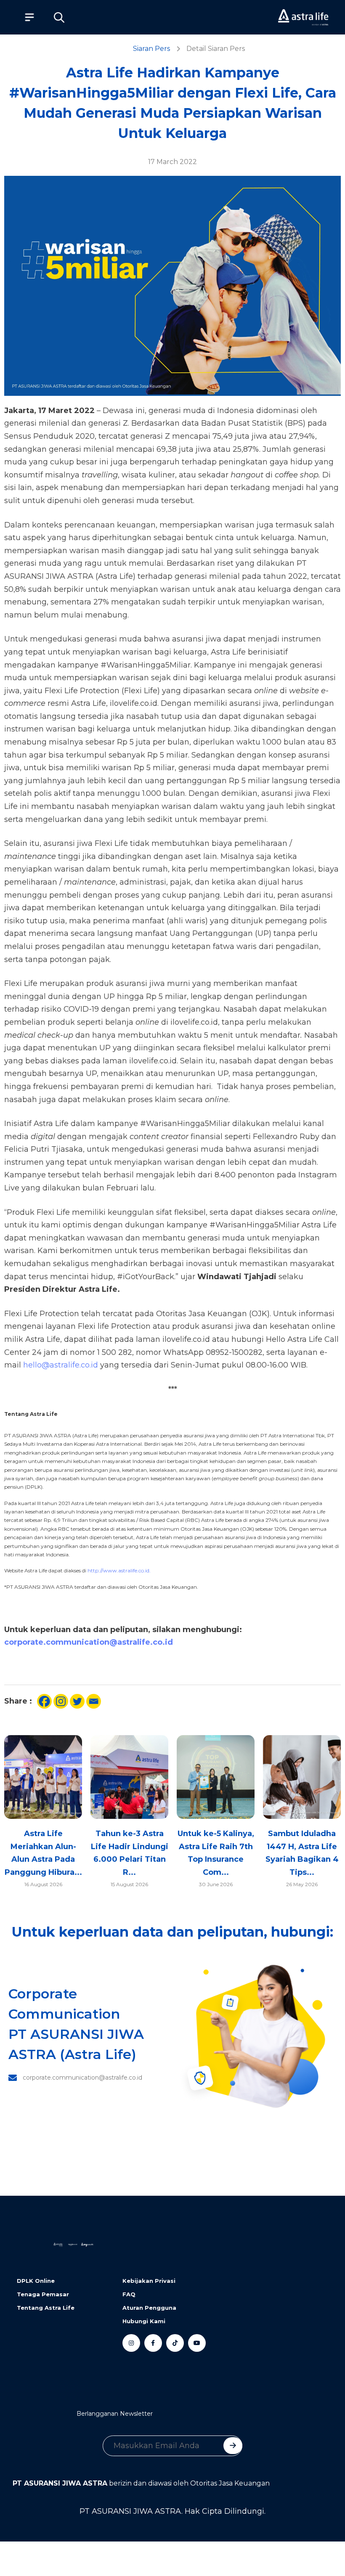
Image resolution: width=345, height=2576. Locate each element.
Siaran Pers (151, 49)
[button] (59, 17)
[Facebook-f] (153, 2343)
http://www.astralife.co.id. (119, 1570)
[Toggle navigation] (25, 17)
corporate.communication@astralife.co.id (89, 1642)
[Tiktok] (175, 2343)
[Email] (94, 1701)
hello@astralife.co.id (61, 1365)
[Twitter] (77, 1701)
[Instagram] (61, 1701)
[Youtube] (197, 2343)
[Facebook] (44, 1701)
